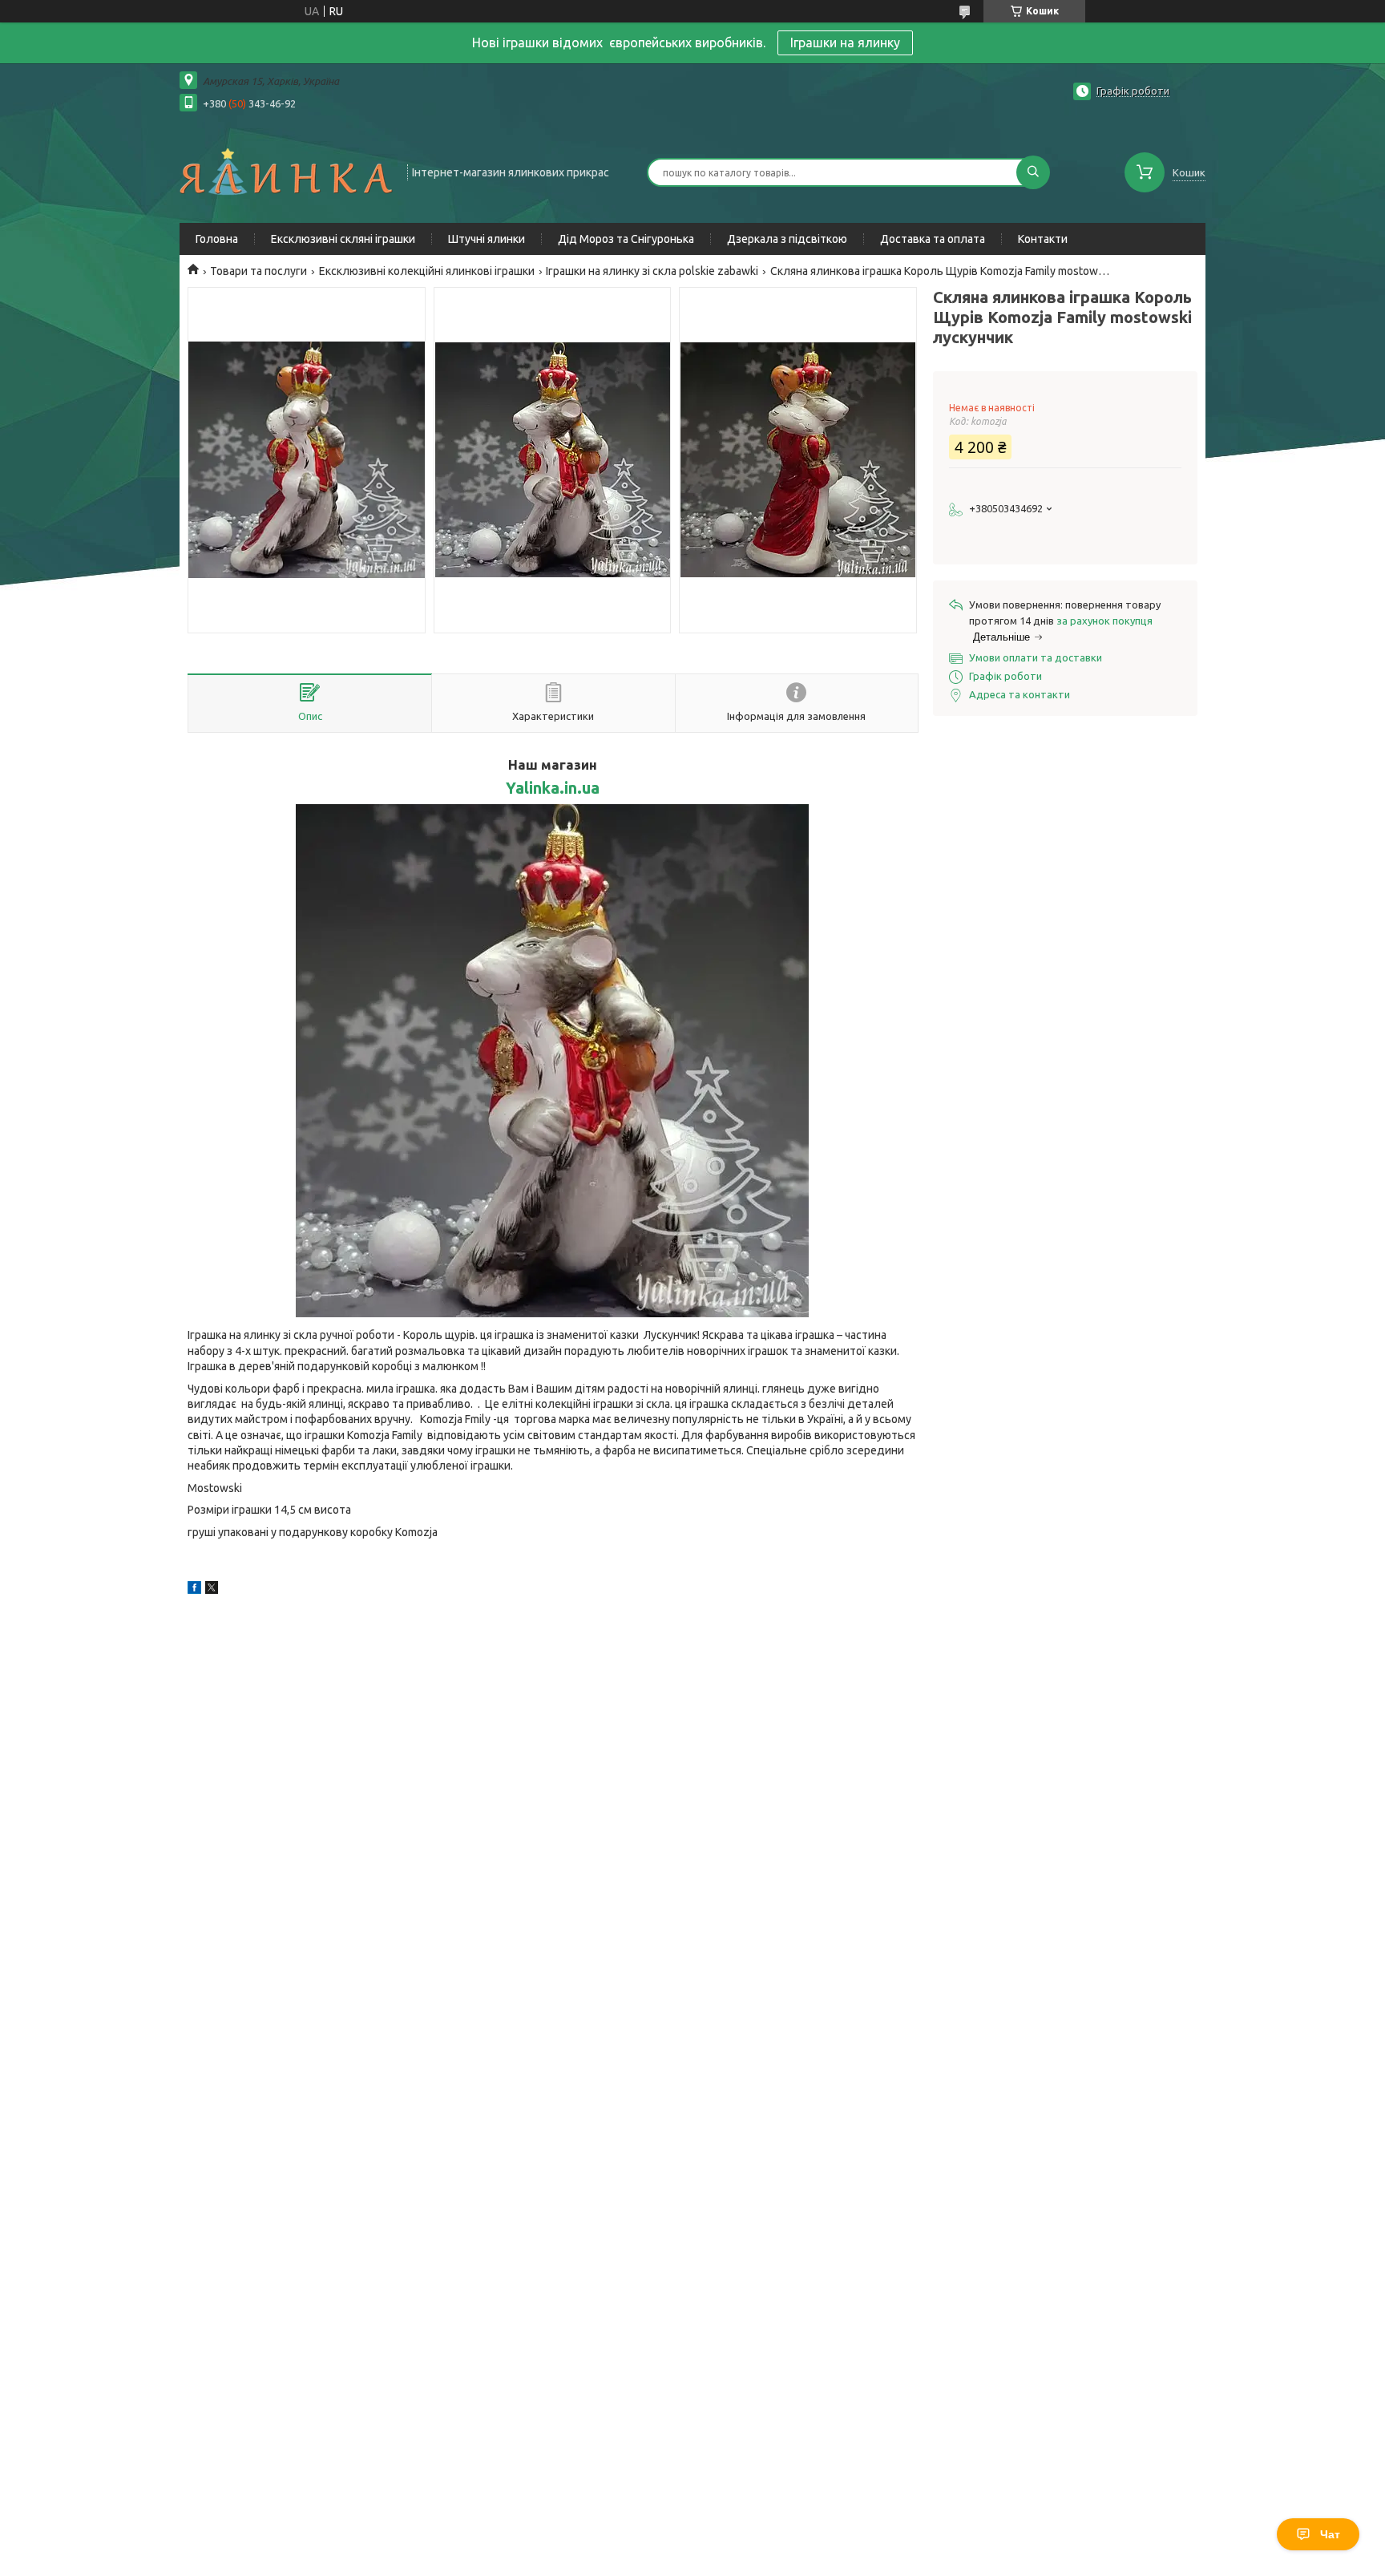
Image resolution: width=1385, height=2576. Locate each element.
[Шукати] (1033, 172)
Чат (1330, 2534)
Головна (217, 239)
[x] (212, 1590)
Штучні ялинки (487, 239)
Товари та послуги (258, 271)
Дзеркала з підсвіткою (787, 239)
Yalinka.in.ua (553, 788)
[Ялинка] (286, 171)
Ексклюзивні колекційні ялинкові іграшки (427, 271)
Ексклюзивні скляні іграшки (343, 239)
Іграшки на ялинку (845, 42)
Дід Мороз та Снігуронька (626, 239)
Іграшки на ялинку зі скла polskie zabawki (652, 271)
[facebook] (194, 1590)
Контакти (1043, 239)
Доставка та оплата (933, 239)
